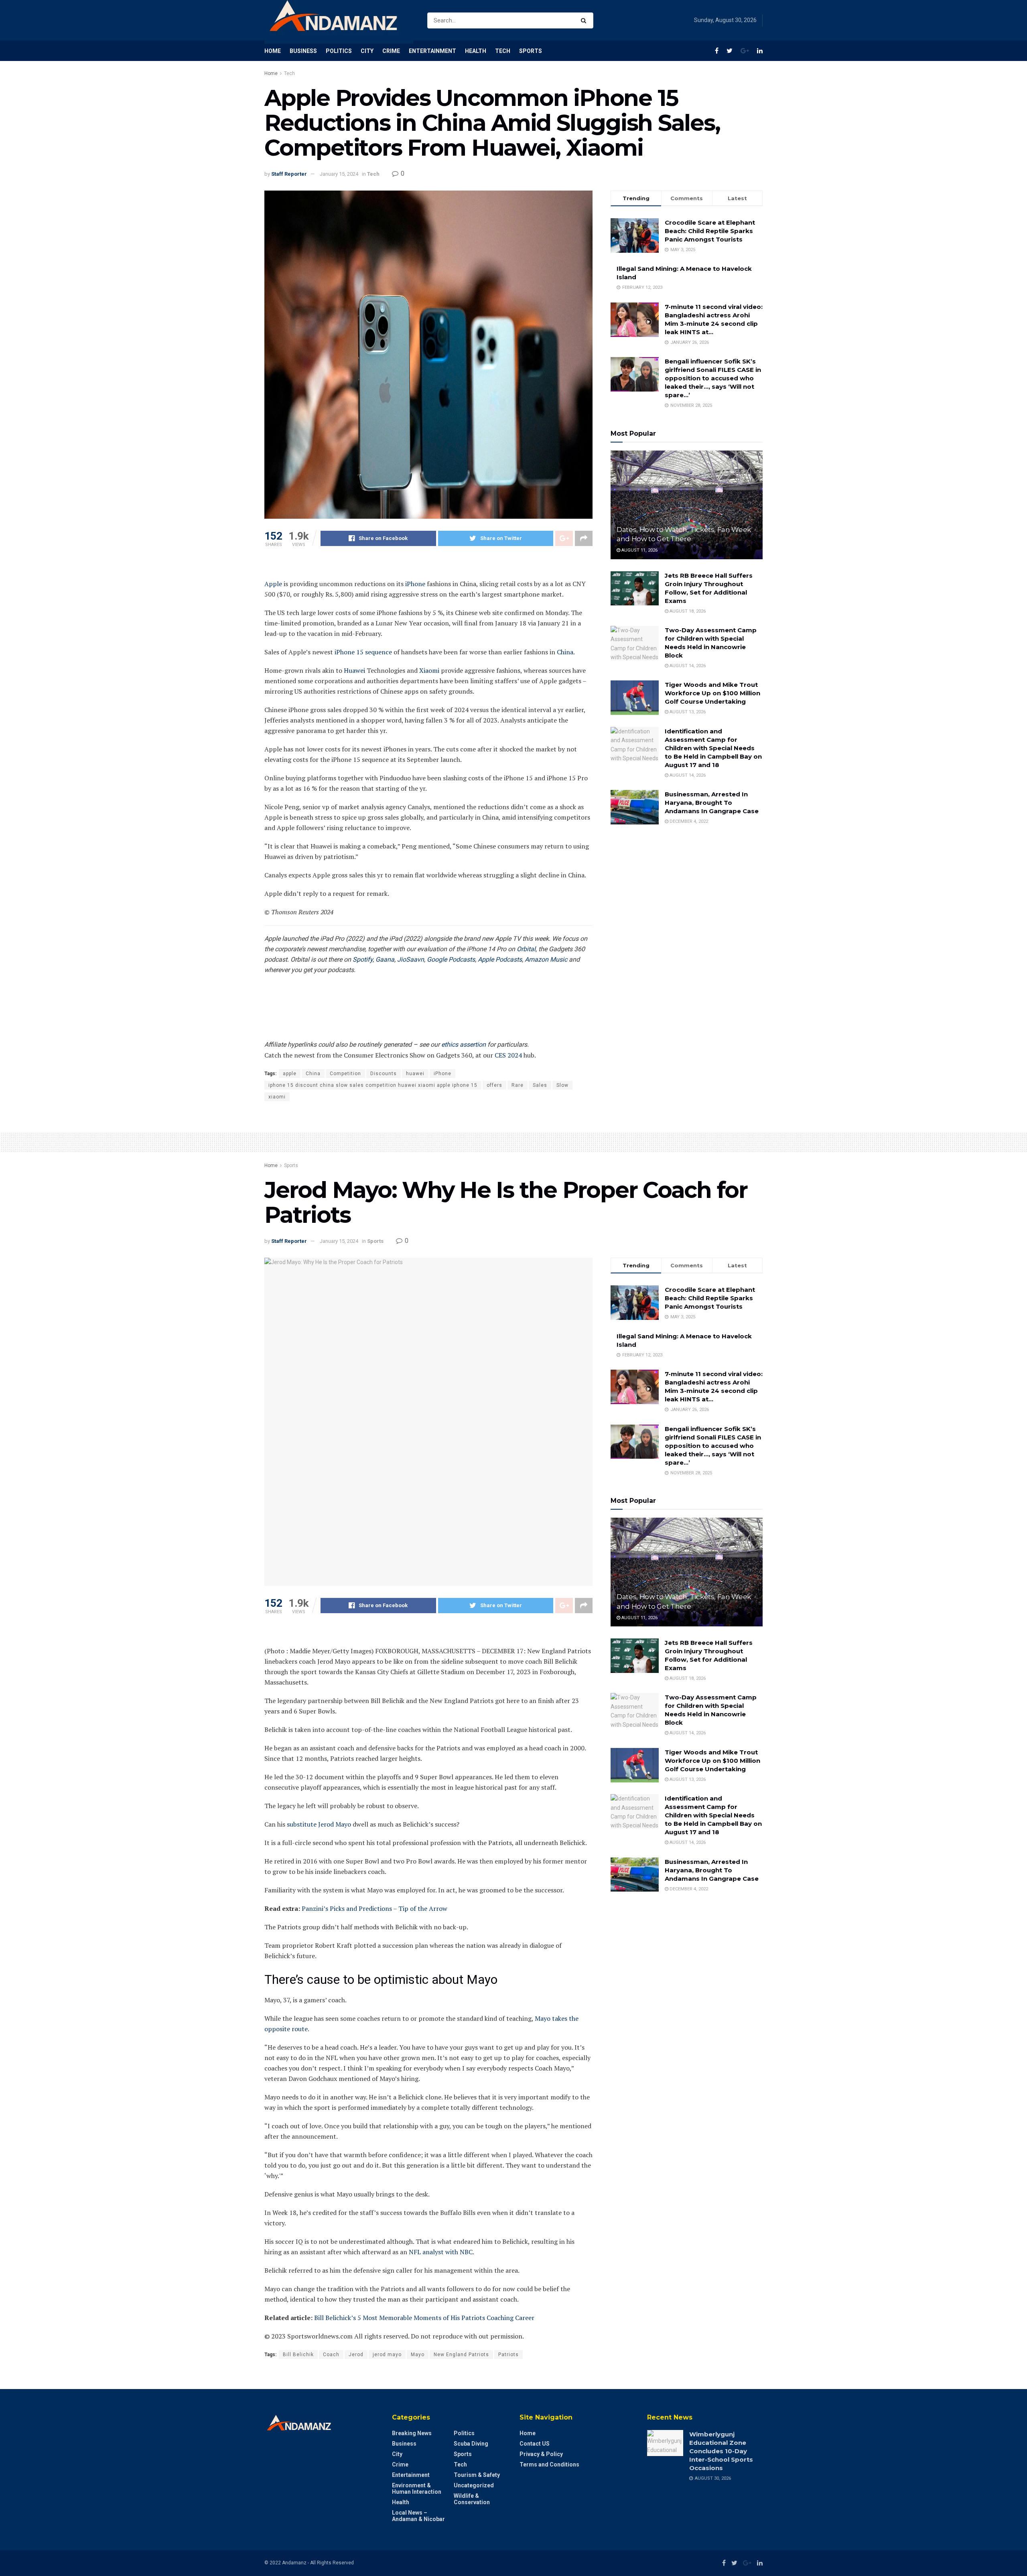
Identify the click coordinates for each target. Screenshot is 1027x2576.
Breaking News (412, 2433)
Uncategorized (474, 2485)
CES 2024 (508, 1055)
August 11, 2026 (639, 550)
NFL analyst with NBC (441, 2252)
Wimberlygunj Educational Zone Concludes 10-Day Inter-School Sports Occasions (721, 2451)
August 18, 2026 (687, 611)
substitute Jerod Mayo (319, 1824)
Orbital (526, 949)
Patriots (508, 2355)
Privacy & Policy (541, 2454)
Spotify (363, 959)
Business (303, 51)
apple (290, 1074)
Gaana (385, 959)
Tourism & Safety (477, 2475)
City (367, 51)
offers (494, 1085)
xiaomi (277, 1097)
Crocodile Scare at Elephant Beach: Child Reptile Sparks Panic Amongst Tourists (710, 231)
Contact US (535, 2444)
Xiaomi (429, 670)
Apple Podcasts (500, 959)
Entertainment (432, 51)
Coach (331, 2355)
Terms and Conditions (549, 2464)
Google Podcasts (451, 959)
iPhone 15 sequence (363, 652)
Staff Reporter (289, 174)
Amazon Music (546, 959)
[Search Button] (585, 20)
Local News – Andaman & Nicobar (418, 2516)
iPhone (415, 584)
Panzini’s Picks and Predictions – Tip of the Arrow (374, 1908)
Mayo (418, 2355)
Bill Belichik (298, 2355)
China (565, 652)
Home (273, 51)
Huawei (354, 670)
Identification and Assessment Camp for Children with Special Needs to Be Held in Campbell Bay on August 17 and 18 (713, 748)
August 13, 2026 (687, 712)
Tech (503, 51)
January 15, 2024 (339, 174)
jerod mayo (387, 2355)
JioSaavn (411, 959)
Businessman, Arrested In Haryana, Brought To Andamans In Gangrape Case (712, 803)
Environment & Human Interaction (417, 2489)
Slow (562, 1085)
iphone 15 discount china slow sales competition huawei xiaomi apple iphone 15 (373, 1085)
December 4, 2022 (688, 821)
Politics (339, 51)
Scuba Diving (471, 2444)
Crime (391, 51)
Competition (345, 1074)
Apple (273, 584)
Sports (531, 51)
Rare (518, 1085)
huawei (415, 1074)
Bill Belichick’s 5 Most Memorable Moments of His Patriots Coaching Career (424, 2318)
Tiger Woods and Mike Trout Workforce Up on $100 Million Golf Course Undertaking (712, 693)
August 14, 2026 (687, 666)
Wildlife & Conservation (472, 2499)
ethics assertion (464, 1044)
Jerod (356, 2355)
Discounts (384, 1074)
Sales (540, 1085)
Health (476, 51)
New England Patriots (461, 2355)
